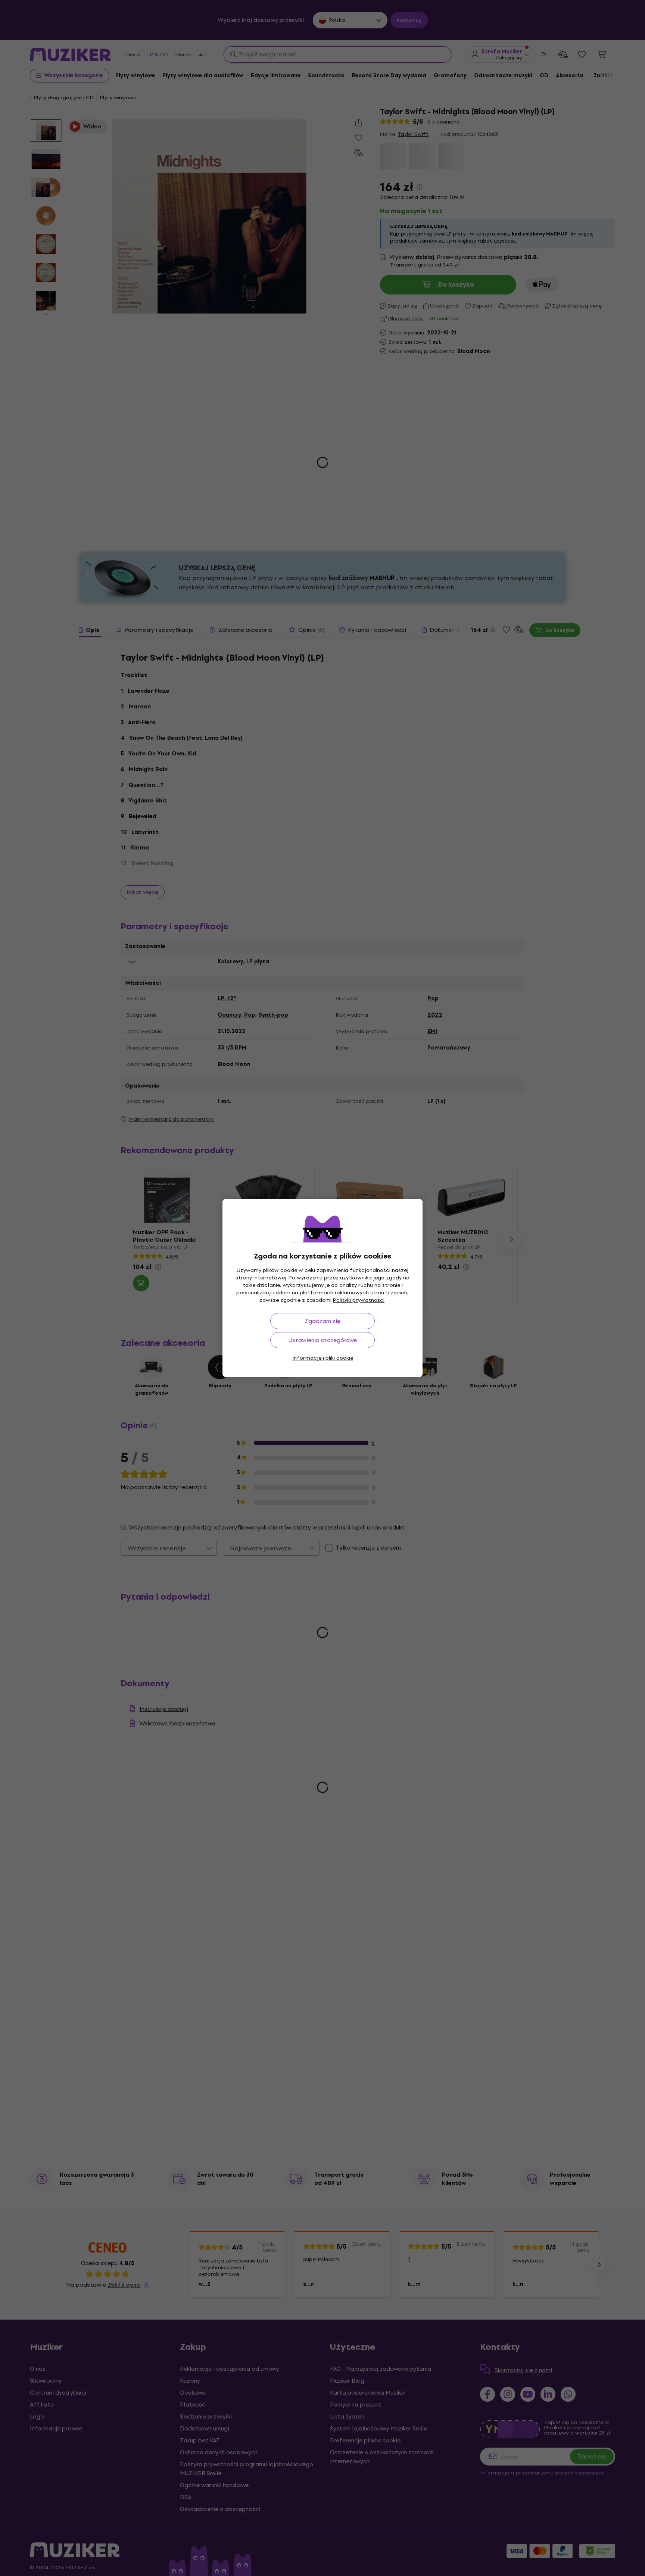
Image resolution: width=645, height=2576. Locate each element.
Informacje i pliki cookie (323, 1358)
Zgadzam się (322, 1321)
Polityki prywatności (359, 1300)
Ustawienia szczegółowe (323, 1340)
